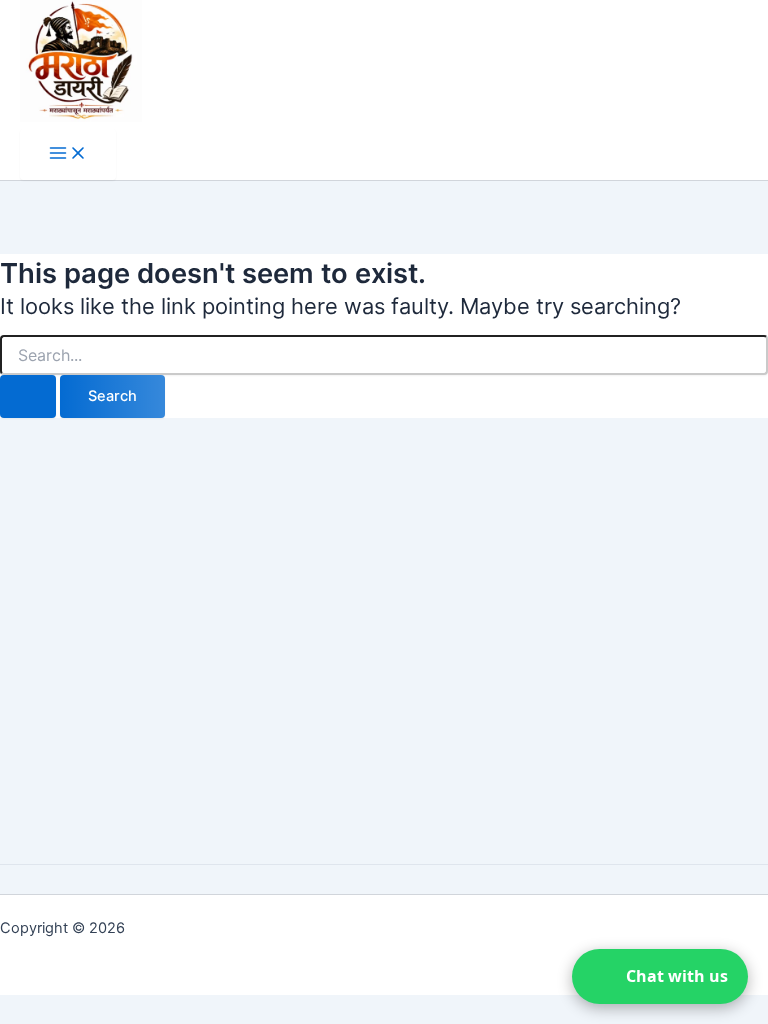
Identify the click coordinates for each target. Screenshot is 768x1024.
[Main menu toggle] (68, 154)
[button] (660, 976)
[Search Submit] (28, 396)
